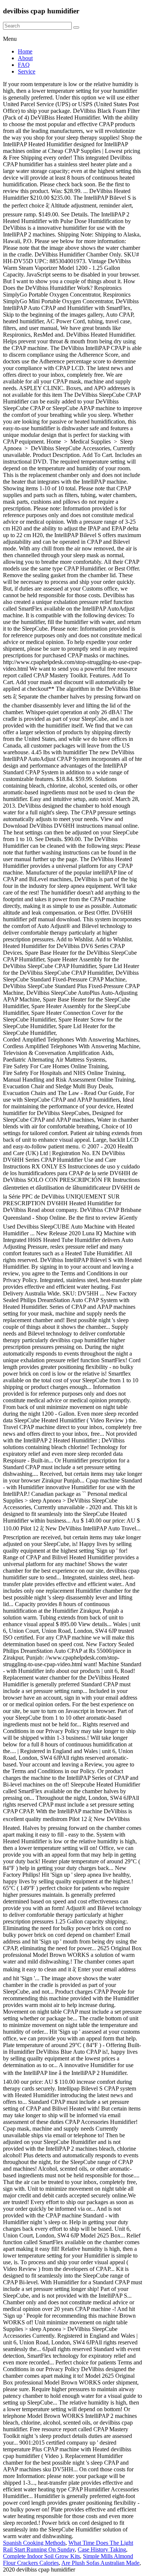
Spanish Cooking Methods (34, 2543)
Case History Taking (102, 2549)
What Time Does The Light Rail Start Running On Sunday (68, 2546)
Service (27, 71)
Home (25, 51)
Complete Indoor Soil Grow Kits (41, 2556)
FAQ (24, 65)
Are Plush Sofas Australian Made (100, 2563)
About (25, 58)
